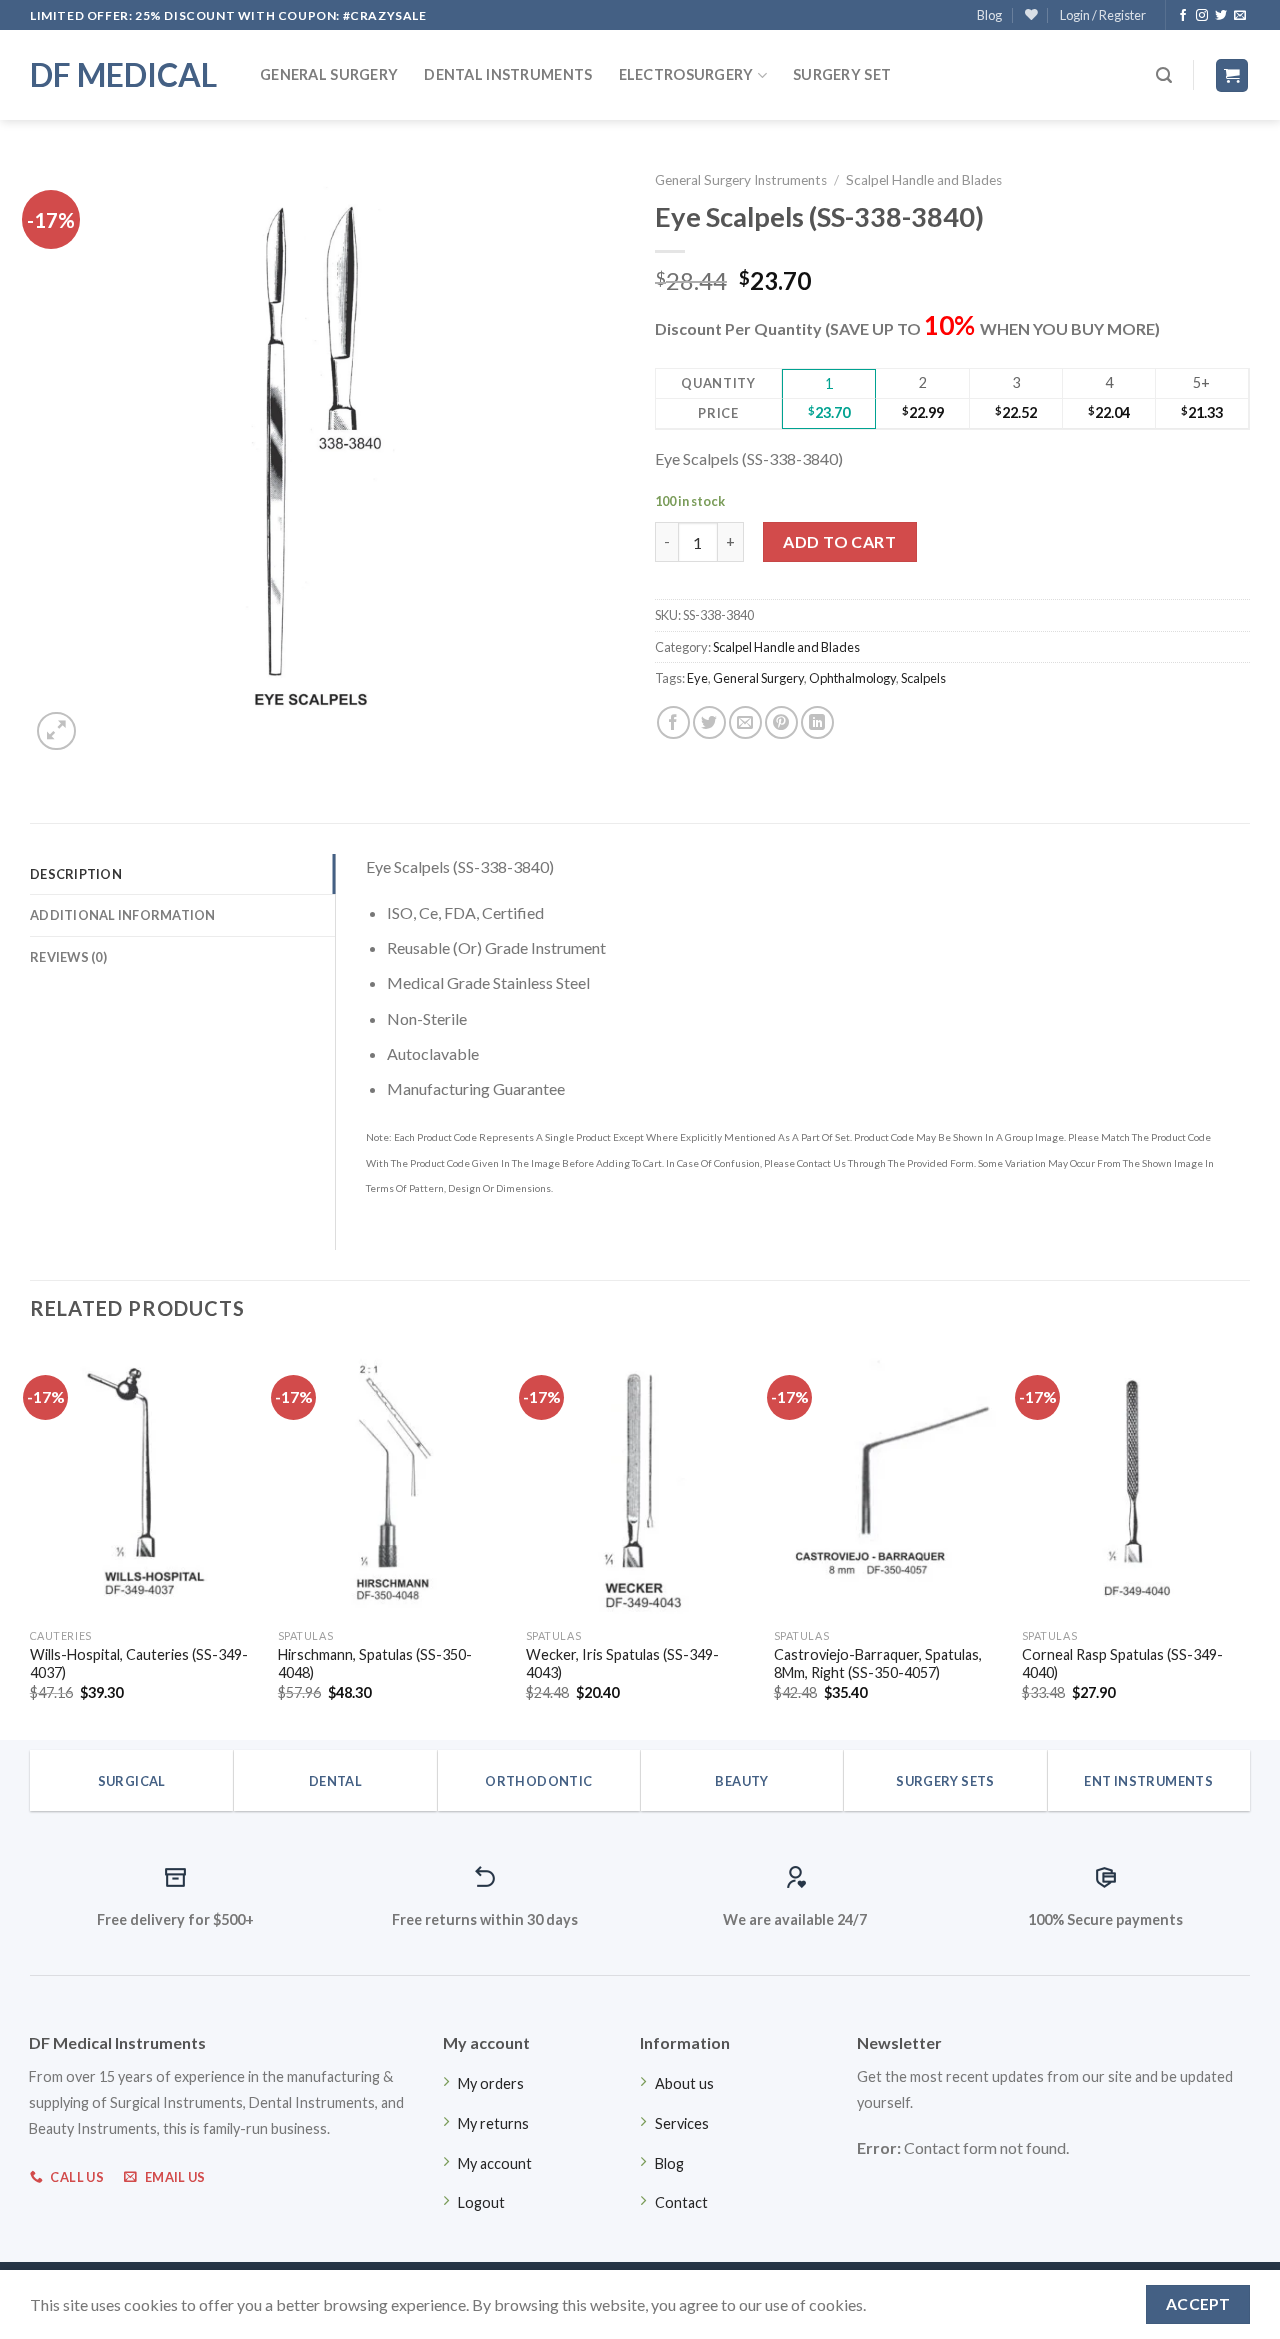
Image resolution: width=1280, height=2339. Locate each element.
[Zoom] (56, 731)
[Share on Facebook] (673, 722)
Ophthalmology (852, 678)
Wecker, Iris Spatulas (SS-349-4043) (622, 1664)
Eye (697, 678)
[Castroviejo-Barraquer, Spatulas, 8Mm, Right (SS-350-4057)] (888, 1482)
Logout (481, 2202)
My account (495, 2163)
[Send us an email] (1240, 16)
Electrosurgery (686, 74)
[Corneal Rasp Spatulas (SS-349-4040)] (1136, 1482)
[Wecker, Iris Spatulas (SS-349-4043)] (640, 1482)
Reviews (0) (68, 957)
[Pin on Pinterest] (781, 722)
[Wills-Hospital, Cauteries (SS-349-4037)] (144, 1482)
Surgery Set (842, 74)
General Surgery (329, 74)
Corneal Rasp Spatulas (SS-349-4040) (1122, 1664)
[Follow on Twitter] (1221, 16)
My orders (491, 2083)
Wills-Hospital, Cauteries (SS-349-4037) (139, 1664)
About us (684, 2083)
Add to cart (839, 541)
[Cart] (1232, 75)
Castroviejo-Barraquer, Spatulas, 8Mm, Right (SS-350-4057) (878, 1664)
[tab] (182, 874)
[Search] (1164, 75)
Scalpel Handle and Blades (924, 180)
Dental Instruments (508, 74)
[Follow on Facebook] (1183, 16)
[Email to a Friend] (745, 722)
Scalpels (923, 678)
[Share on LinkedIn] (817, 722)
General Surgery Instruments (741, 180)
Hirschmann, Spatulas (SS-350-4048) (375, 1664)
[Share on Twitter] (709, 722)
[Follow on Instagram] (1202, 16)
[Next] (1249, 1540)
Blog (989, 15)
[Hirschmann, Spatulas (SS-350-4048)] (392, 1482)
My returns (493, 2123)
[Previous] (31, 1540)
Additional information (123, 915)
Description (76, 874)
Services (682, 2123)
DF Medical (123, 75)
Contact (681, 2202)
